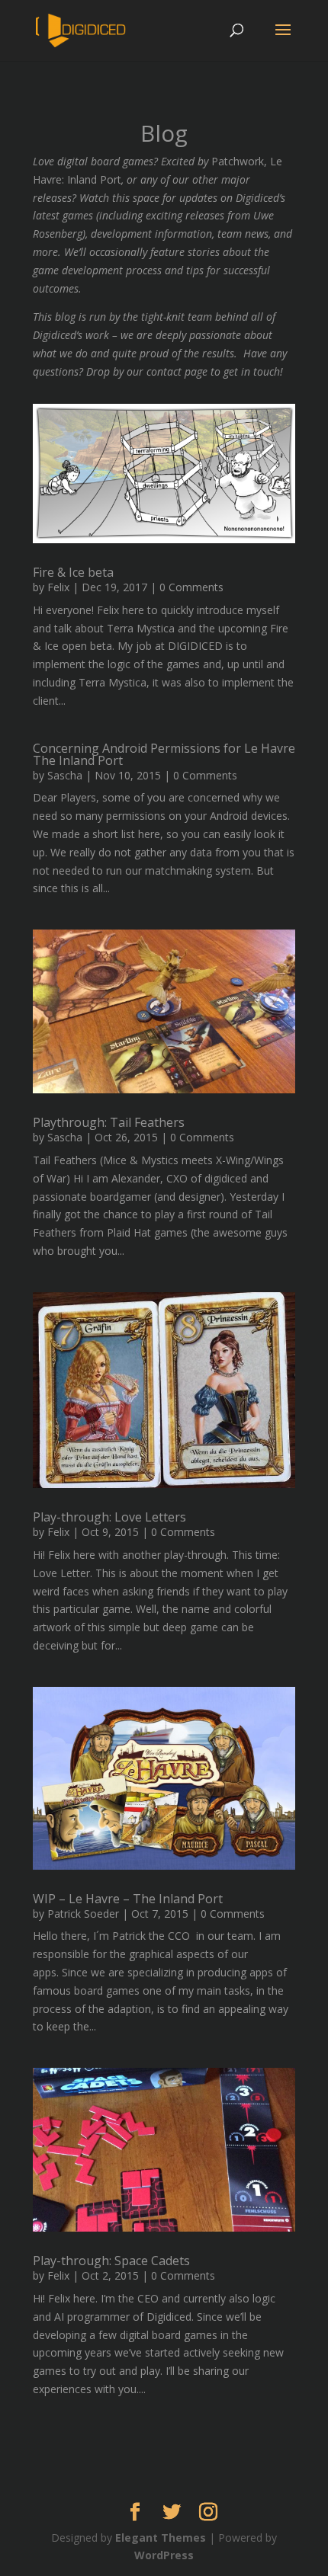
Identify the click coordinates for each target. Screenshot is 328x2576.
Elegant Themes (161, 2538)
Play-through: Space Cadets (111, 2261)
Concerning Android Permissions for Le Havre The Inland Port (164, 754)
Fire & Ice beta (73, 572)
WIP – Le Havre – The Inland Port (128, 1899)
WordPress (164, 2555)
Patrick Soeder (83, 1914)
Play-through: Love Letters (109, 1517)
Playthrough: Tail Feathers (109, 1122)
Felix (58, 587)
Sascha (65, 775)
